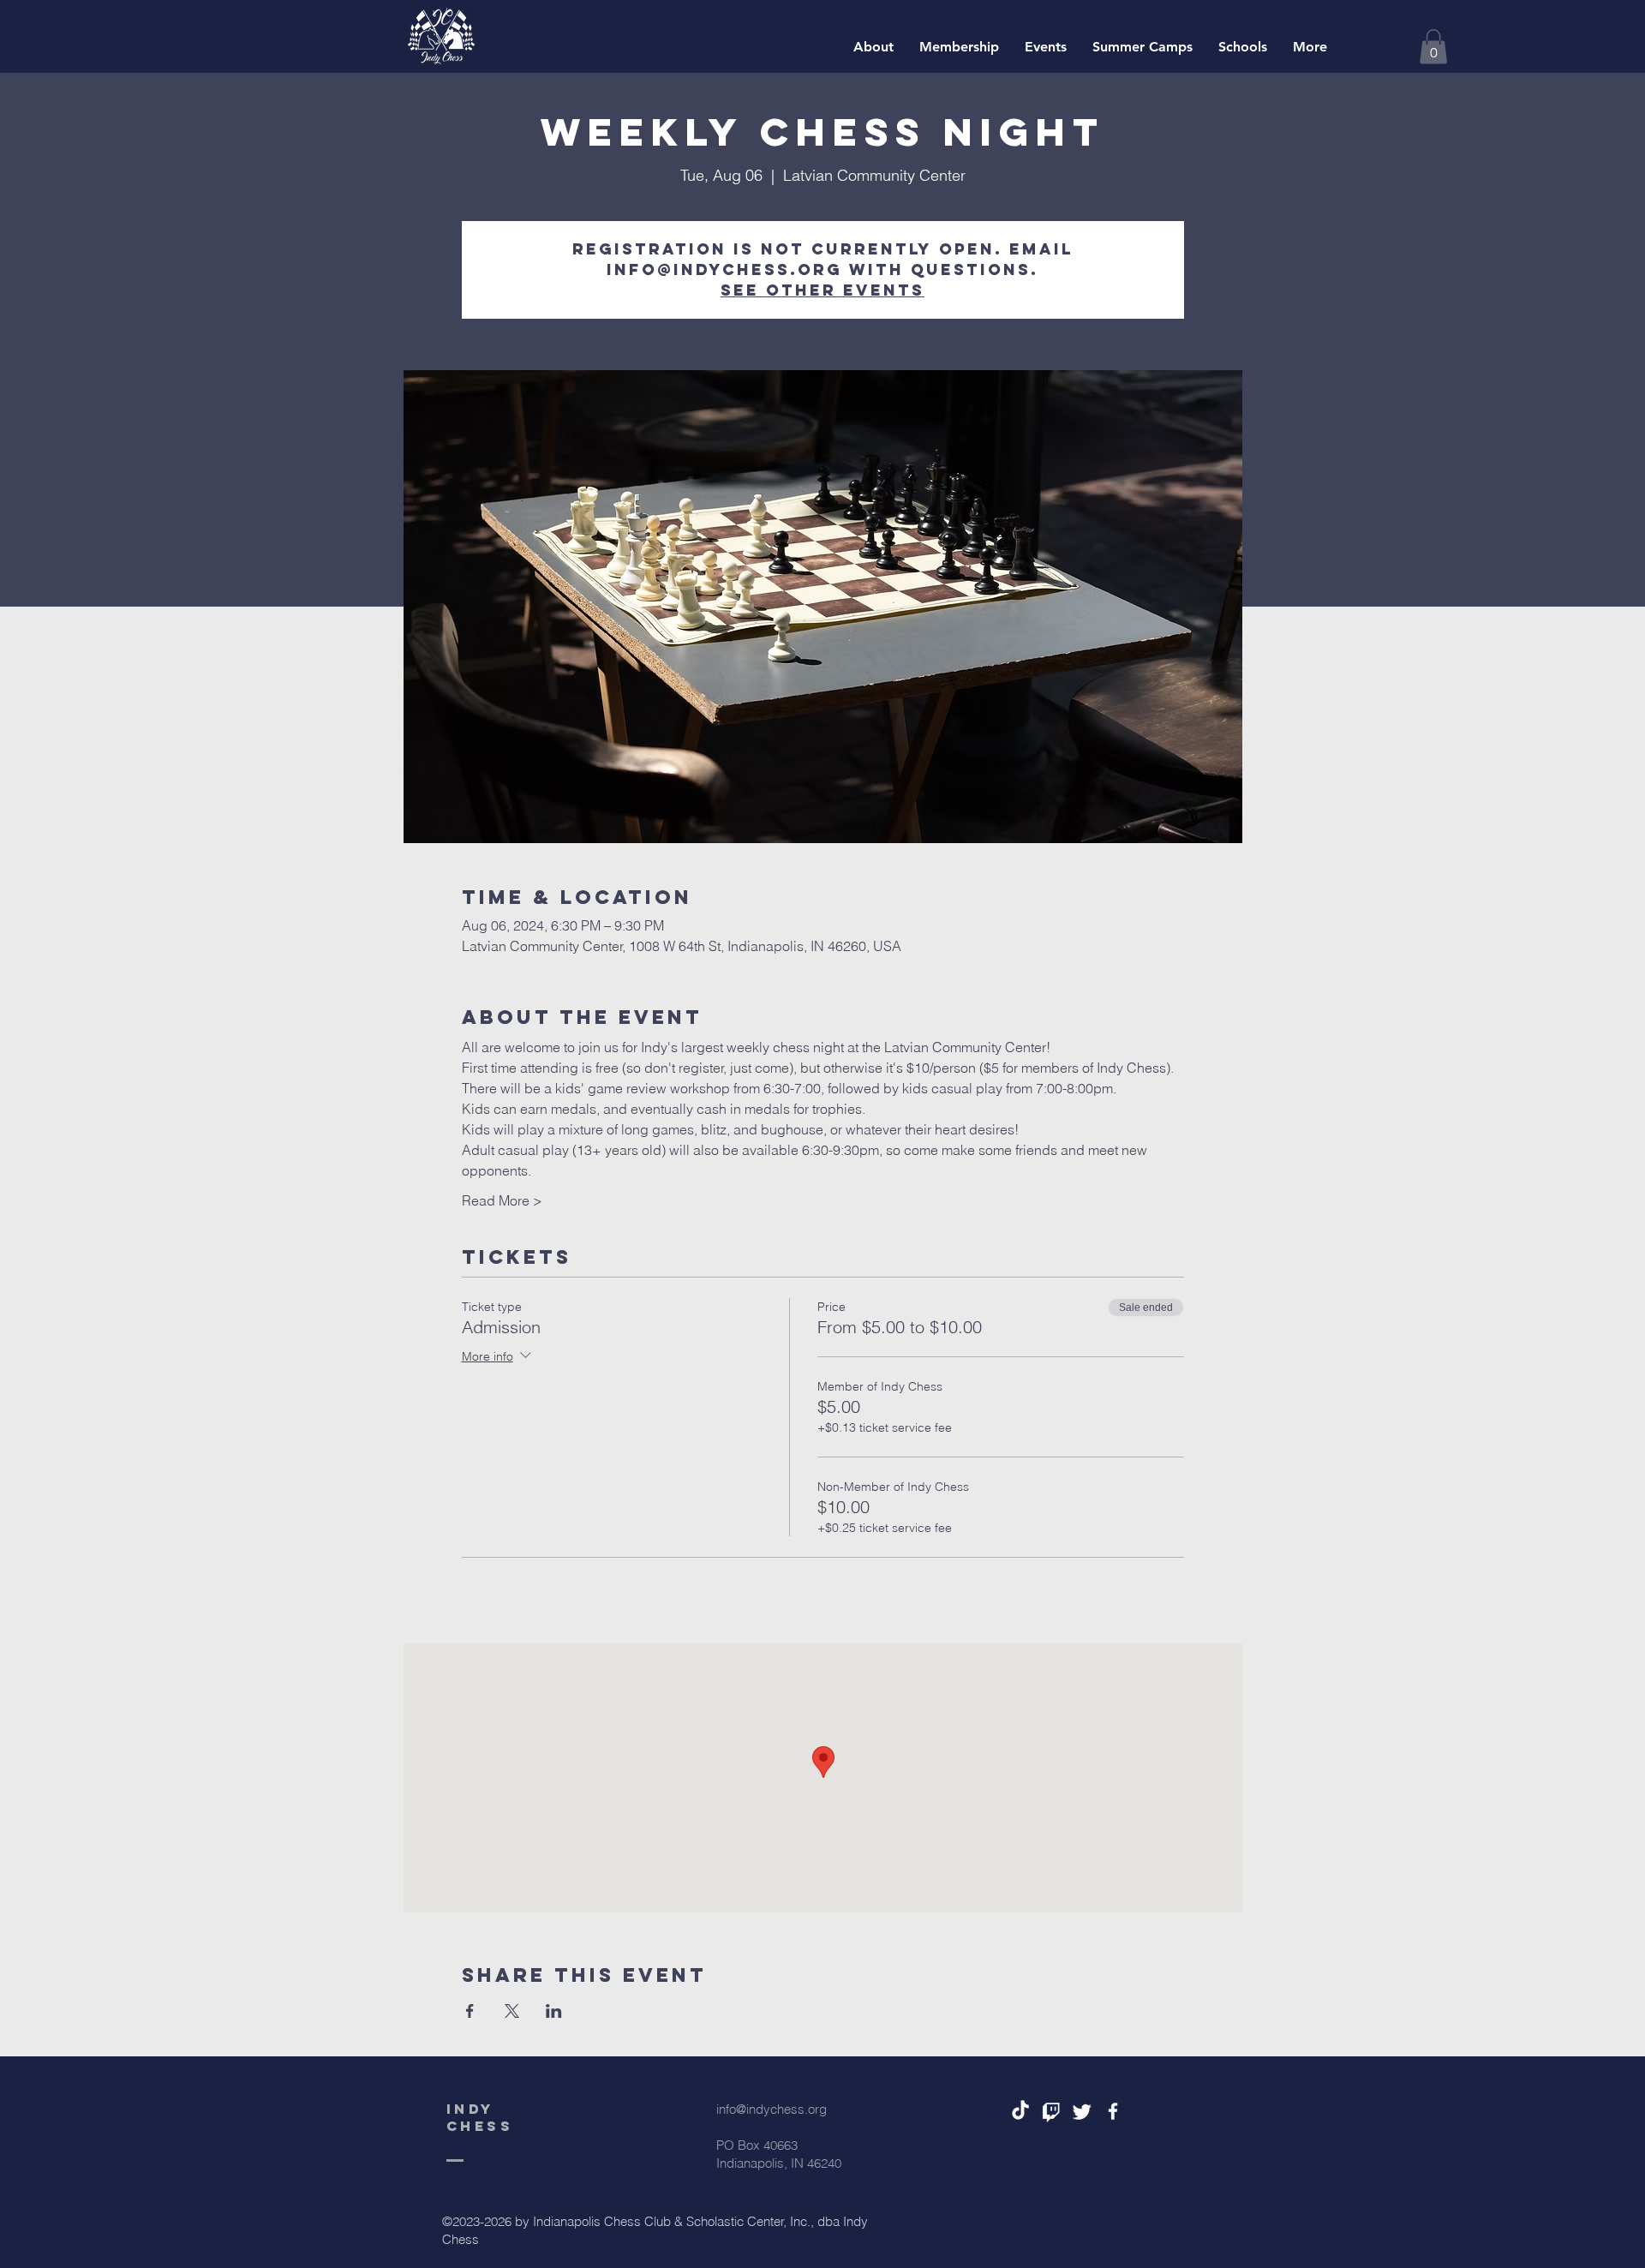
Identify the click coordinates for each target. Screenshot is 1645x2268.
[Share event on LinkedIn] (554, 2011)
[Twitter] (1082, 2111)
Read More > (502, 1200)
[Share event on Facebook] (470, 2011)
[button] (1433, 47)
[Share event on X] (512, 2011)
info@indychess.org (772, 2109)
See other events (822, 290)
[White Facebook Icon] (1113, 2111)
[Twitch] (1051, 2111)
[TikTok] (1020, 2111)
